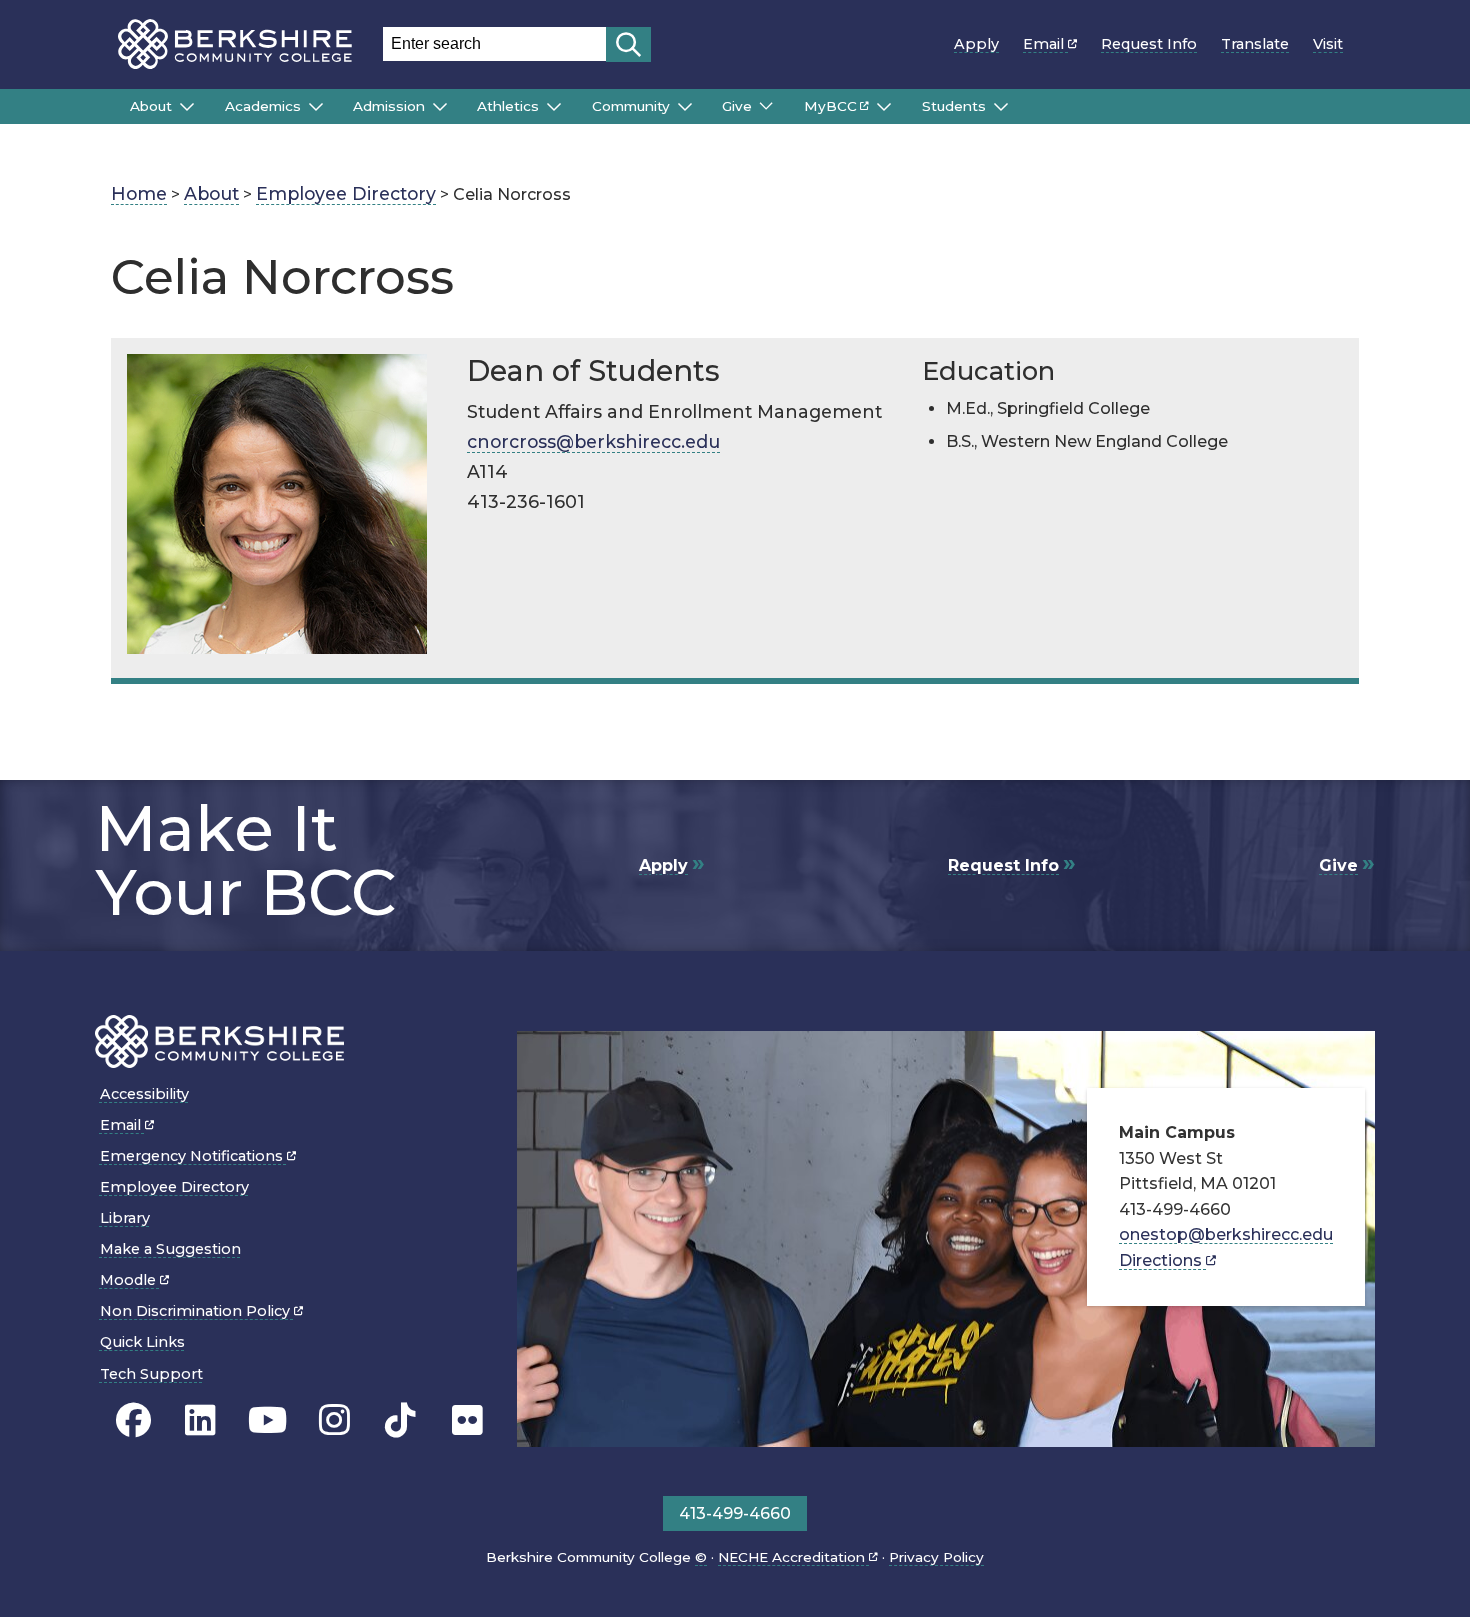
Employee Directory (346, 193)
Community (631, 106)
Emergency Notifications (193, 1156)
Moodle (130, 1280)
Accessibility (144, 1094)
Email (1045, 44)
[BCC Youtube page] (267, 1420)
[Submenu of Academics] (316, 107)
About (151, 106)
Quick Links (142, 1342)
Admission (389, 106)
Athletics (508, 106)
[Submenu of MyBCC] (884, 107)
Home (139, 193)
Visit (1328, 44)
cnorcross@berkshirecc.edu (593, 441)
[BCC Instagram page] (334, 1420)
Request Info (1149, 44)
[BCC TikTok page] (400, 1420)
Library (125, 1218)
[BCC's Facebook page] (133, 1420)
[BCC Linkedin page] (200, 1420)
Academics (263, 106)
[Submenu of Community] (685, 107)
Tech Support (151, 1374)
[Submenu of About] (187, 107)
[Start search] (628, 44)
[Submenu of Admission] (440, 107)
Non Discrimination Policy (197, 1311)
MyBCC (830, 106)
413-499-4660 (735, 1513)
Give (737, 106)
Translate (1255, 44)
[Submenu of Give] (766, 106)
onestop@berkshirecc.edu (1226, 1234)
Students (954, 106)
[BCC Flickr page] (467, 1420)
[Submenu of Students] (1001, 107)
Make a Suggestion (170, 1249)
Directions (1162, 1260)
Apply (976, 44)
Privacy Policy (936, 1557)
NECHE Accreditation (793, 1557)
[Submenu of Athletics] (554, 107)
